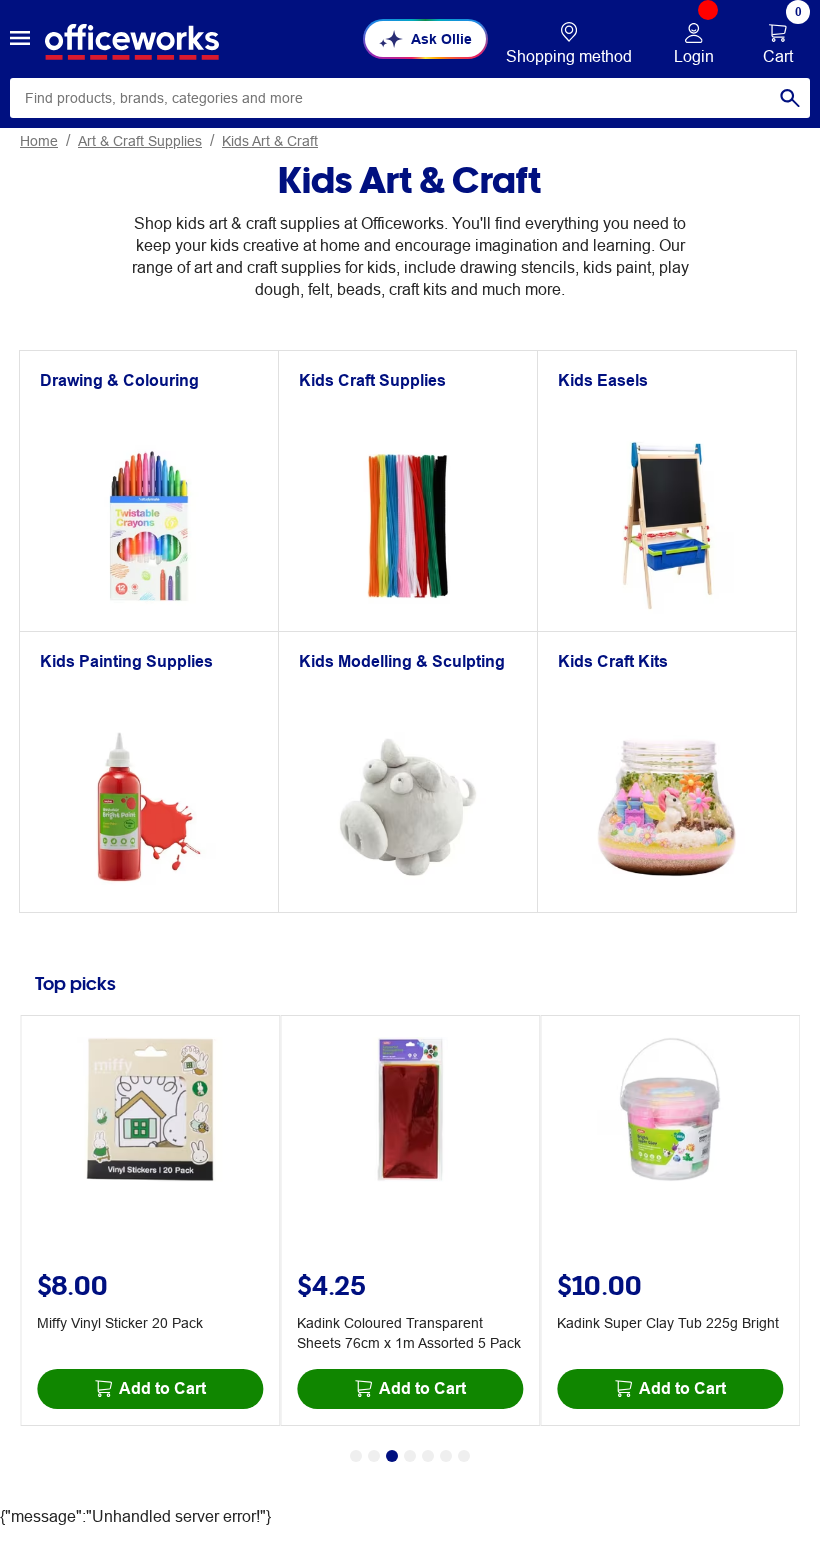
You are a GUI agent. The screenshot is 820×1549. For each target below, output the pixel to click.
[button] (20, 39)
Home (39, 141)
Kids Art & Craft (270, 141)
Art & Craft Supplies (140, 141)
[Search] (790, 98)
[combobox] (410, 98)
